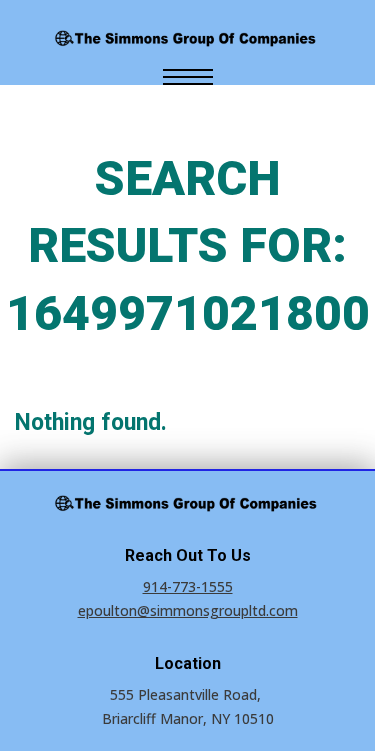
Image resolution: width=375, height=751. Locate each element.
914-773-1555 (188, 586)
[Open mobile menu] (188, 77)
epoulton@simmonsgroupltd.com (188, 610)
